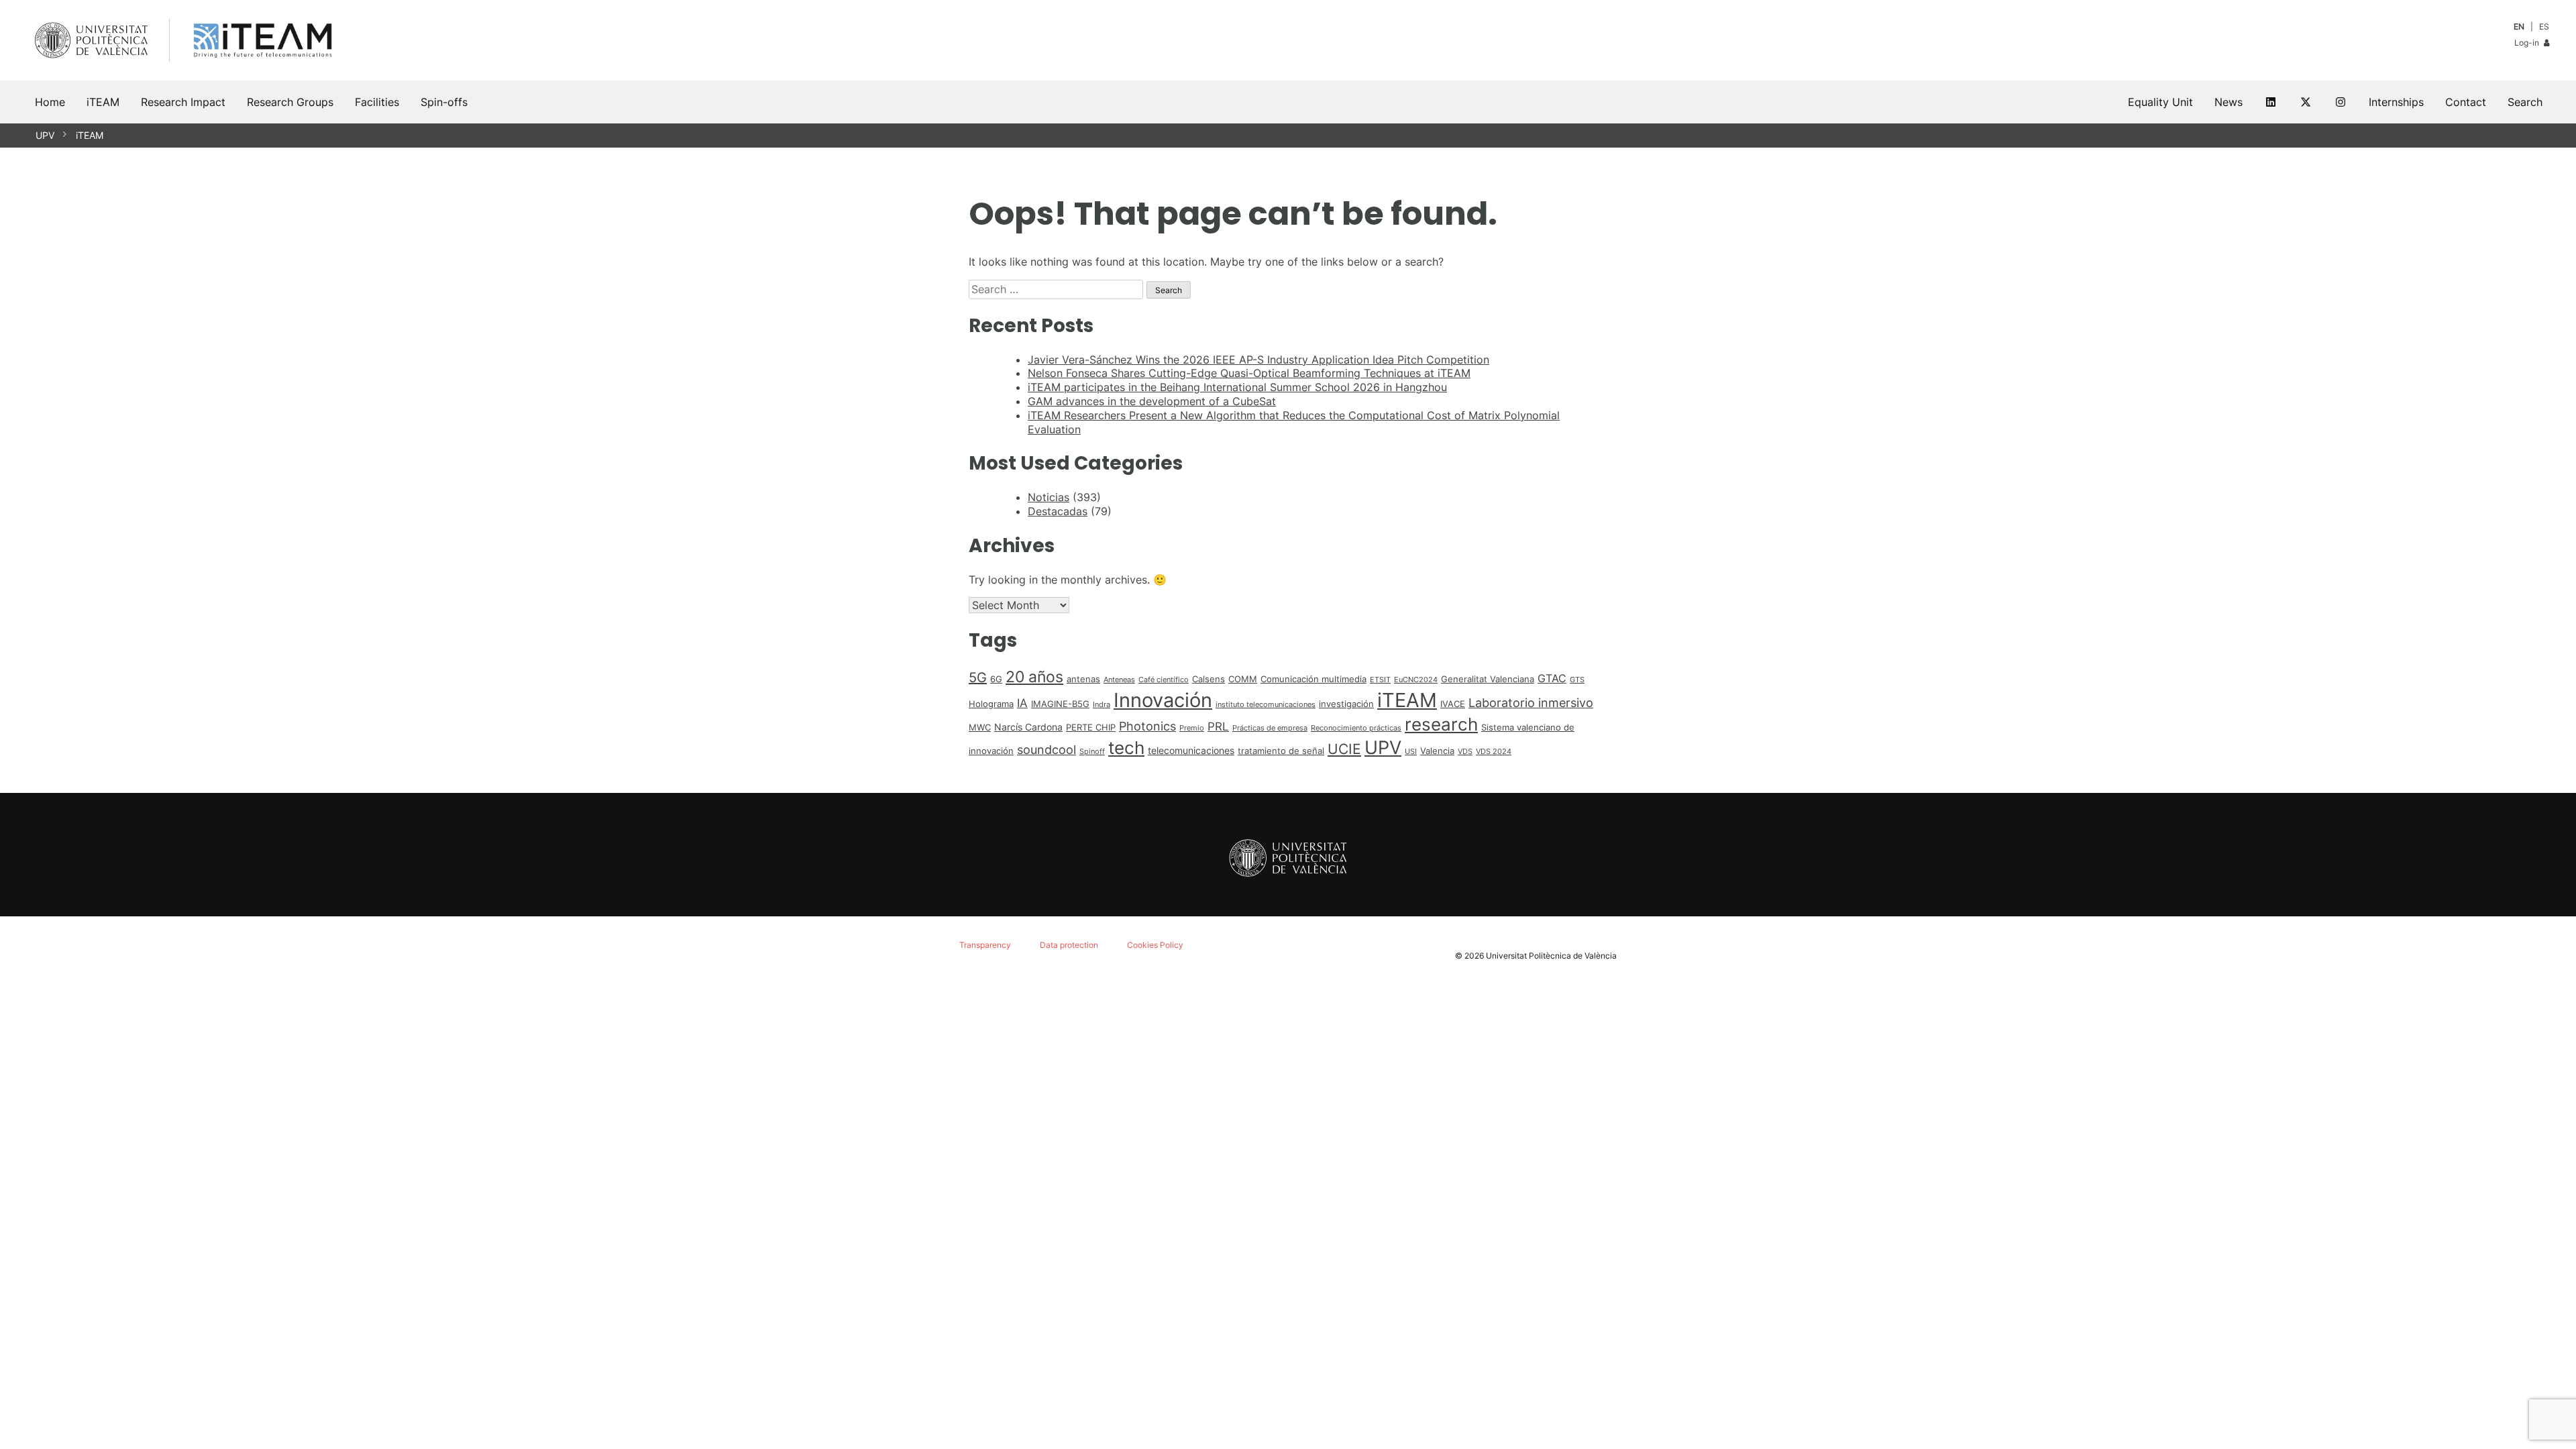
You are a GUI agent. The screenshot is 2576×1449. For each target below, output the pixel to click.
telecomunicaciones (1191, 750)
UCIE (1344, 749)
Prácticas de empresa (1270, 728)
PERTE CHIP (1091, 727)
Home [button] (50, 102)
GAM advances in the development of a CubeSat (1152, 401)
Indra (1102, 705)
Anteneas (1119, 680)
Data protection (1069, 945)
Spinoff (1092, 752)
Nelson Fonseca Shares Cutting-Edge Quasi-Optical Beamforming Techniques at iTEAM (1249, 373)
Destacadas (1058, 511)
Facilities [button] (377, 102)
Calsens (1209, 679)
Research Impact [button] (183, 102)
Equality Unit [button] (2160, 102)
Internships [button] (2396, 102)
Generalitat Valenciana (1488, 679)
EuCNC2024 (1416, 680)
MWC (980, 727)
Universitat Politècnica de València (1551, 956)
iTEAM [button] (103, 102)
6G (996, 679)
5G (978, 678)
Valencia (1437, 751)
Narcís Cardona (1028, 727)
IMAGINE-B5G (1060, 704)
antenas (1083, 679)
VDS (1465, 752)
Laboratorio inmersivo (1531, 702)
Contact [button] (2466, 102)
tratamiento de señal (1281, 751)
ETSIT (1380, 680)
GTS (1577, 680)
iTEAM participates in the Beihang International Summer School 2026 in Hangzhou (1237, 387)
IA (1022, 703)
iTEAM (90, 135)
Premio (1192, 728)
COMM (1243, 679)
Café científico (1164, 680)
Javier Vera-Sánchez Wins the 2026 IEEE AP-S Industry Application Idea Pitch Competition (1258, 360)
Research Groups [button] (290, 102)
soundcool (1046, 749)
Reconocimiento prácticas (1356, 728)
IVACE (1453, 704)
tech (1126, 748)
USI (1411, 752)
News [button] (2229, 102)
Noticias (1049, 497)
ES (2544, 26)
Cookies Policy (1155, 945)
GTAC (1552, 679)
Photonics (1147, 726)
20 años (1034, 677)
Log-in (2528, 43)
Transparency (985, 945)
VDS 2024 (1494, 752)
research (1441, 724)
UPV (45, 135)
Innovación (1163, 700)
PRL (1218, 727)
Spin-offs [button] (444, 102)
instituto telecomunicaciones (1266, 705)
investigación (1346, 704)
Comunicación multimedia (1313, 679)
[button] (2525, 102)
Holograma (991, 704)
